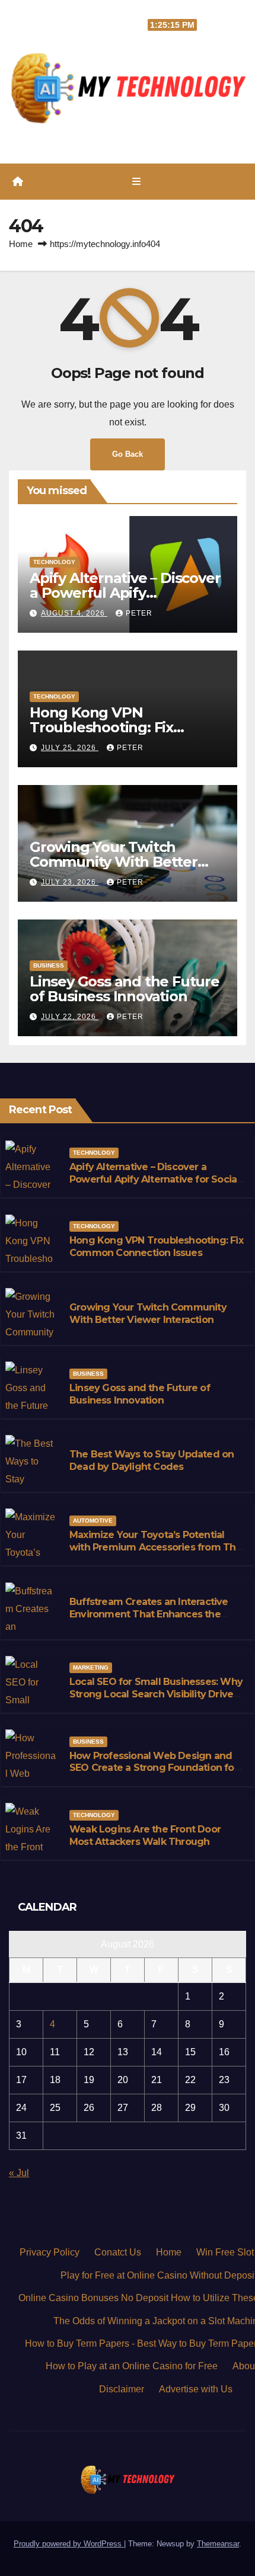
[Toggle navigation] (136, 182)
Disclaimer (122, 2389)
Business (49, 965)
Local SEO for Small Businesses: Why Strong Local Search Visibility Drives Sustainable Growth (156, 1694)
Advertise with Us (196, 2389)
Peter (139, 613)
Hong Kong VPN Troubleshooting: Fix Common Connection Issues (127, 727)
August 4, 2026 (74, 613)
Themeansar (218, 2544)
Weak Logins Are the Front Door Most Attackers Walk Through (145, 1835)
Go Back (128, 454)
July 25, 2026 (70, 748)
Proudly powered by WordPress (69, 2544)
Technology (54, 562)
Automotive (93, 1521)
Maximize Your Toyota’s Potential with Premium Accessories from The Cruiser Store (156, 1547)
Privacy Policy (50, 2252)
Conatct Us (118, 2252)
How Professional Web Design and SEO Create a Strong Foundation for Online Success (154, 1768)
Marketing (91, 1667)
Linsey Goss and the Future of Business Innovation (125, 989)
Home (21, 244)
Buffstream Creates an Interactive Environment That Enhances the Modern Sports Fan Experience (149, 1614)
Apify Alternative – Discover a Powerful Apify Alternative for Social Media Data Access (154, 1179)
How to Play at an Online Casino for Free (132, 2366)
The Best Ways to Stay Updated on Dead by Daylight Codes (152, 1460)
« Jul (19, 2173)
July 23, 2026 (70, 882)
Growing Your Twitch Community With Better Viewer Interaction (114, 862)
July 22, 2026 (70, 1017)
